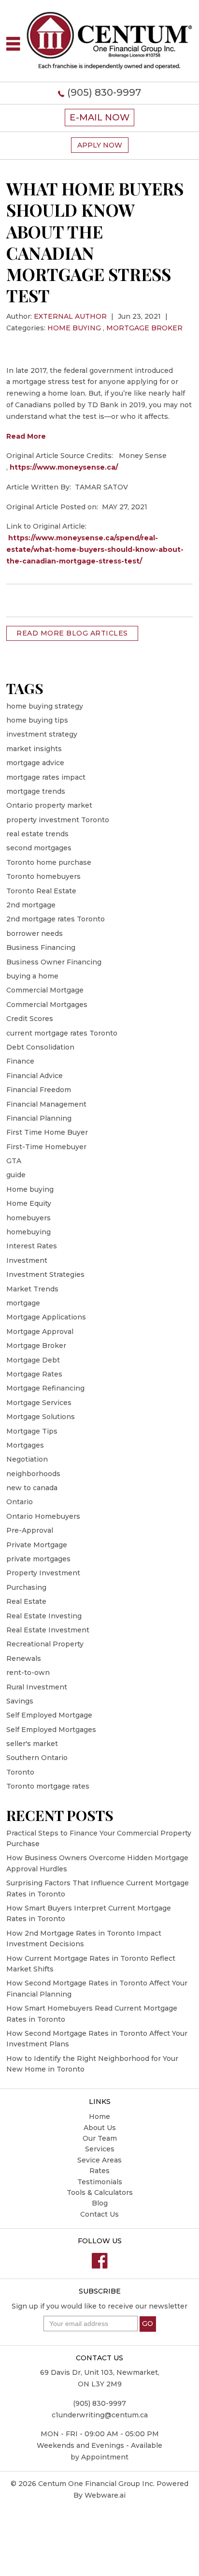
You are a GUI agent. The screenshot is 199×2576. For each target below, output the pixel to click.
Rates (99, 2171)
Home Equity (29, 1203)
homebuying (28, 1232)
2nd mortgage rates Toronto (56, 919)
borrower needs (35, 933)
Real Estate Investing (44, 1616)
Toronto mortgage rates (48, 1786)
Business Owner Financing (54, 962)
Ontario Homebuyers (43, 1516)
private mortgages (38, 1559)
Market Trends (32, 1289)
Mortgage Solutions (41, 1417)
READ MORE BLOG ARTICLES (72, 633)
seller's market (32, 1744)
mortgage (23, 1303)
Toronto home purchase (49, 862)
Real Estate (26, 1601)
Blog (100, 2203)
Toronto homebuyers (43, 876)
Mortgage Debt (33, 1360)
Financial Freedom (39, 1090)
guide (16, 1175)
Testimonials (100, 2182)
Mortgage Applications (46, 1317)
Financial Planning (39, 1118)
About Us (100, 2128)
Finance (20, 1061)
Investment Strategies (45, 1274)
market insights (34, 749)
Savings (20, 1701)
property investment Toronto (58, 820)
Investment (27, 1260)
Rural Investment (37, 1687)
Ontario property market (49, 805)
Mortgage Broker (144, 328)
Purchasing (26, 1587)
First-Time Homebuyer (46, 1147)
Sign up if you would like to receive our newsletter (99, 2306)
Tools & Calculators (100, 2192)
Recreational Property (45, 1644)
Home (99, 2117)
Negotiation (27, 1459)
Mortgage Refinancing (45, 1388)
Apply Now (100, 145)
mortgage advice (35, 763)
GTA (14, 1161)
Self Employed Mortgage (49, 1715)
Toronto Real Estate (41, 891)
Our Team (100, 2138)
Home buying (74, 328)
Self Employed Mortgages (51, 1730)
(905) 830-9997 (104, 92)
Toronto (20, 1772)
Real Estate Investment (48, 1630)
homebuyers (28, 1218)
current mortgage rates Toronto (62, 1033)
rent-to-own (28, 1673)
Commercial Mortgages (47, 1005)
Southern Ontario (37, 1758)
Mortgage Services (39, 1403)
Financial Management (46, 1104)
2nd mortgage (31, 905)
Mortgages (25, 1445)
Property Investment (43, 1573)
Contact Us (99, 2214)
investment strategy (42, 734)
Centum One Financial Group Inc (96, 2484)
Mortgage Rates (34, 1374)
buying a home (32, 976)
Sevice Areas (99, 2160)
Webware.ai (105, 2495)
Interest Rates (32, 1246)
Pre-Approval (30, 1530)
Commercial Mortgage (45, 990)
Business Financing (41, 947)
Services (100, 2149)
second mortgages (39, 848)
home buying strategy (45, 706)
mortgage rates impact (46, 777)
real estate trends (37, 834)
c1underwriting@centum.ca (100, 2415)
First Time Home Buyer (47, 1132)
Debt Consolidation (40, 1047)
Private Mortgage (37, 1545)
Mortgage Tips (32, 1431)
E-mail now (99, 117)
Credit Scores (30, 1019)
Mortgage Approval (40, 1332)
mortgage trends (36, 791)
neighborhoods (33, 1474)
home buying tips (37, 720)
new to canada (32, 1488)
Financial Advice (35, 1076)
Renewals (24, 1658)
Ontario (20, 1502)
